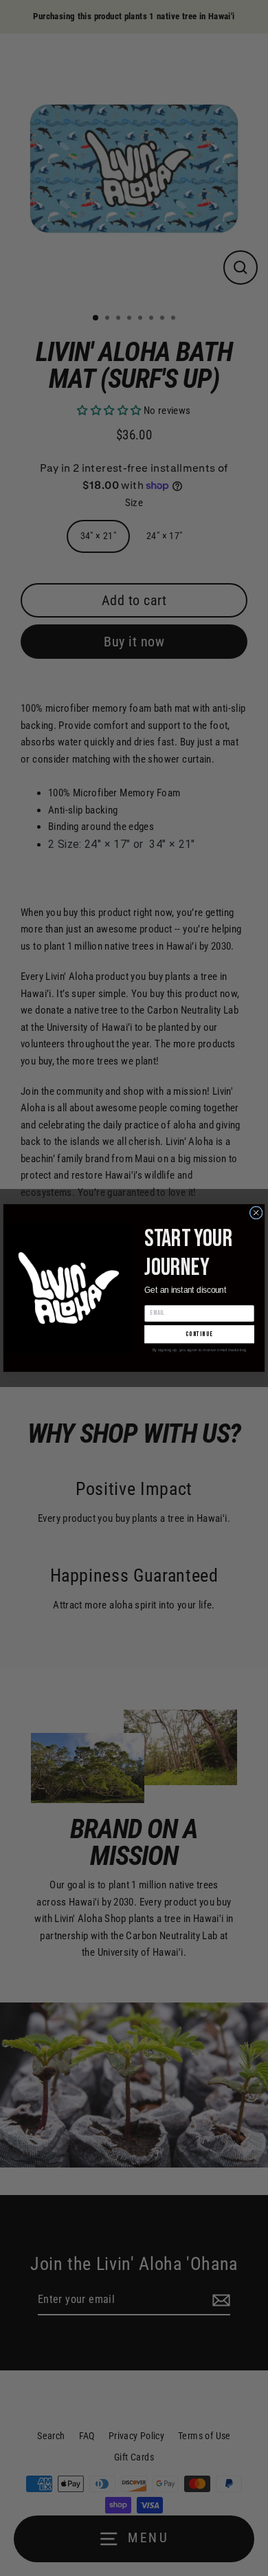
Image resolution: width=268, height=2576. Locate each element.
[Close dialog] (256, 1213)
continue (199, 1334)
